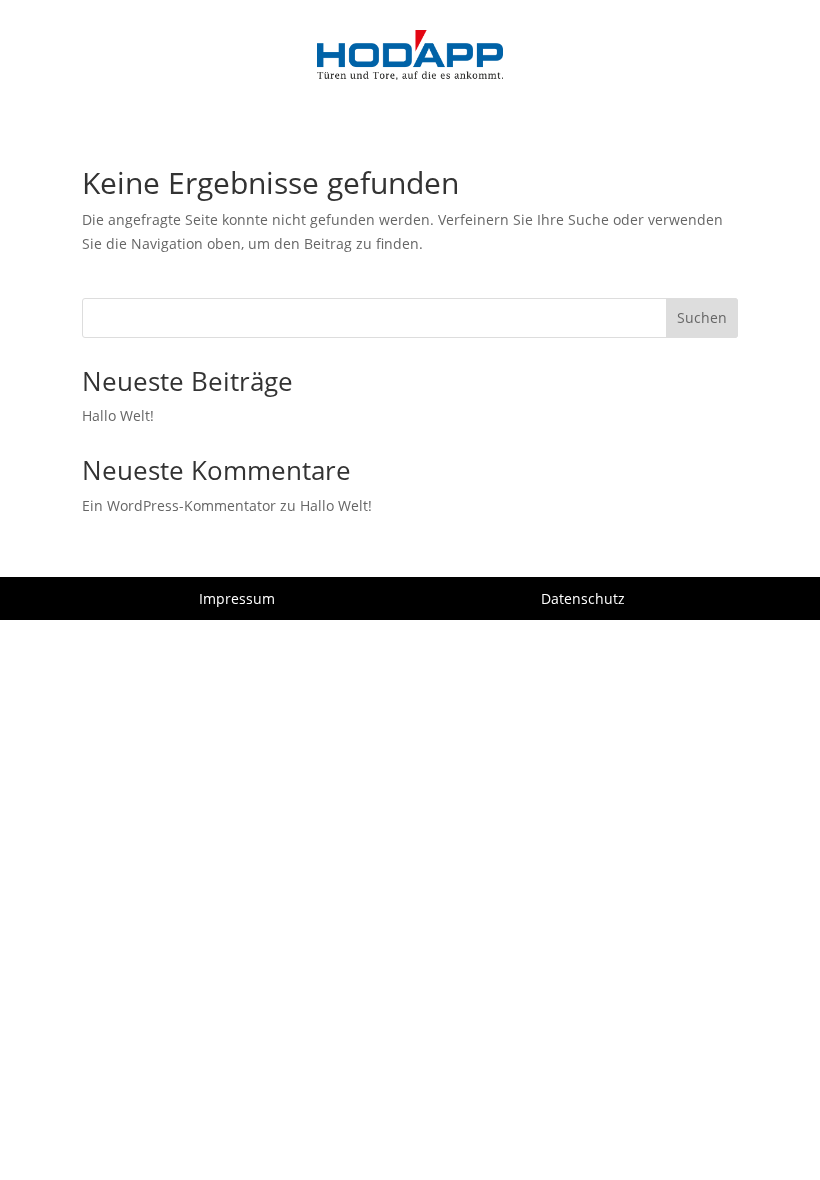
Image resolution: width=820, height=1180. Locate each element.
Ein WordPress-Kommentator (179, 505)
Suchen (702, 317)
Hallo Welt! (118, 415)
